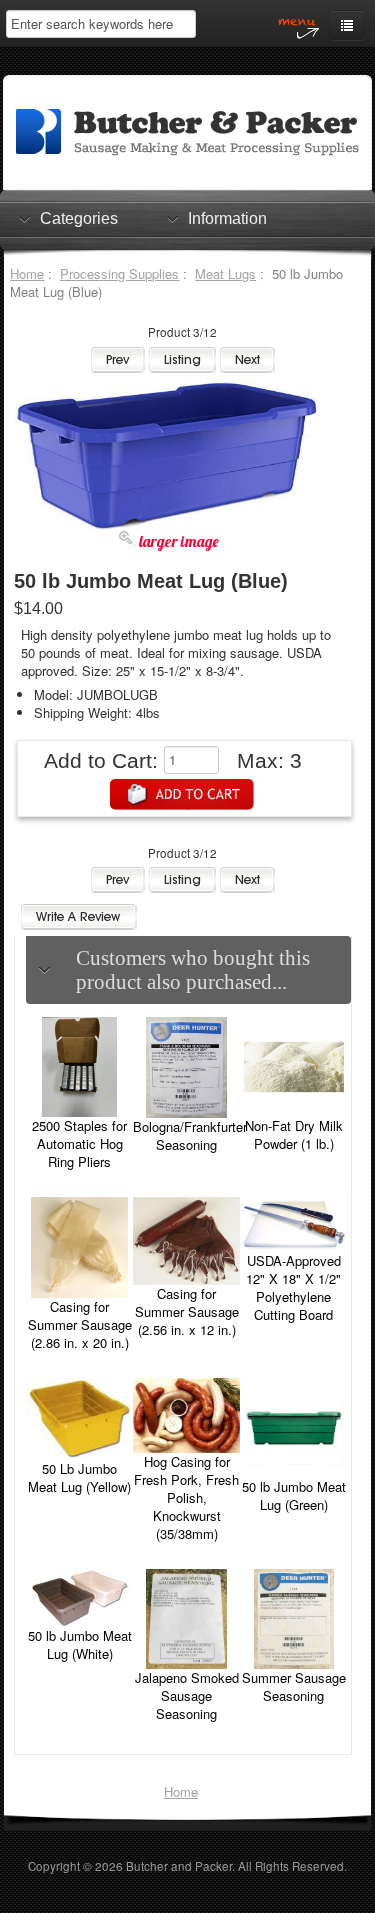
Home (27, 273)
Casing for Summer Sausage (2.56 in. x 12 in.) (187, 1311)
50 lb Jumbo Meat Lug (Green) (294, 1495)
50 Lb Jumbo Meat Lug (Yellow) (79, 1477)
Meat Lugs (225, 273)
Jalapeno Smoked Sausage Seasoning (187, 1695)
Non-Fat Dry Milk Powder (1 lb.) (294, 1134)
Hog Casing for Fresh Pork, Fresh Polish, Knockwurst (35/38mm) (186, 1497)
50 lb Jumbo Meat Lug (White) (80, 1644)
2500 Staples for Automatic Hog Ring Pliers (79, 1143)
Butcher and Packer (179, 1866)
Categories (79, 218)
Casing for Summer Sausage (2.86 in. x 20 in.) (80, 1324)
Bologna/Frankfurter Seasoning (190, 1135)
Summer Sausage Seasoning (294, 1686)
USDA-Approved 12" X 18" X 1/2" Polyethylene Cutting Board (293, 1287)
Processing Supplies (119, 273)
